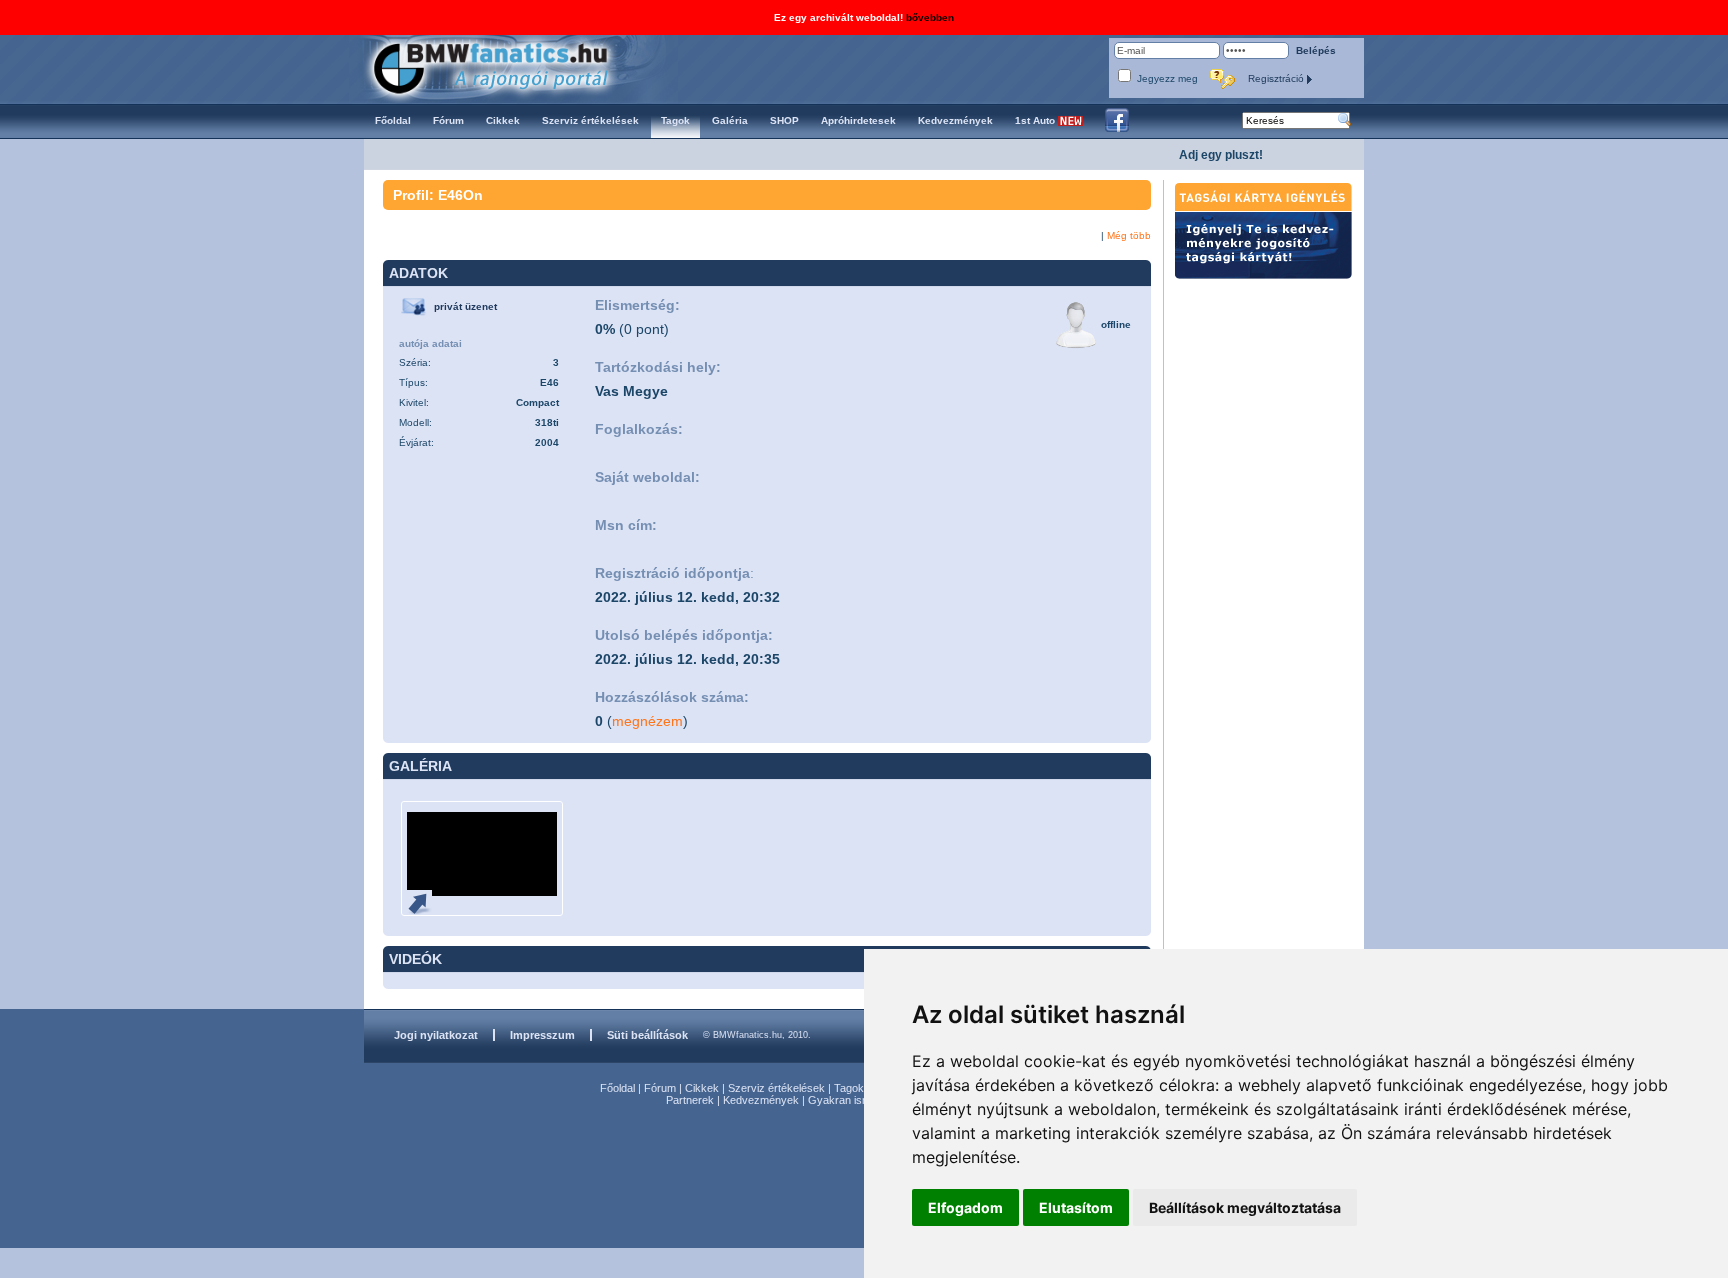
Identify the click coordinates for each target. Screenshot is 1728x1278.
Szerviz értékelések (776, 1088)
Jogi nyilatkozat (436, 1035)
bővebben (930, 17)
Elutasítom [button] (1076, 1207)
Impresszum (542, 1035)
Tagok (849, 1088)
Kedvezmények (761, 1100)
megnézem (647, 721)
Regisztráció (1277, 78)
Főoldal (617, 1088)
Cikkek (702, 1088)
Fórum (660, 1088)
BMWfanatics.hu (513, 66)
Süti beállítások (647, 1035)
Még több (1129, 235)
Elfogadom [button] (965, 1207)
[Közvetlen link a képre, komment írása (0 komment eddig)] (427, 902)
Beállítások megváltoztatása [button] (1245, 1207)
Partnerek (690, 1100)
